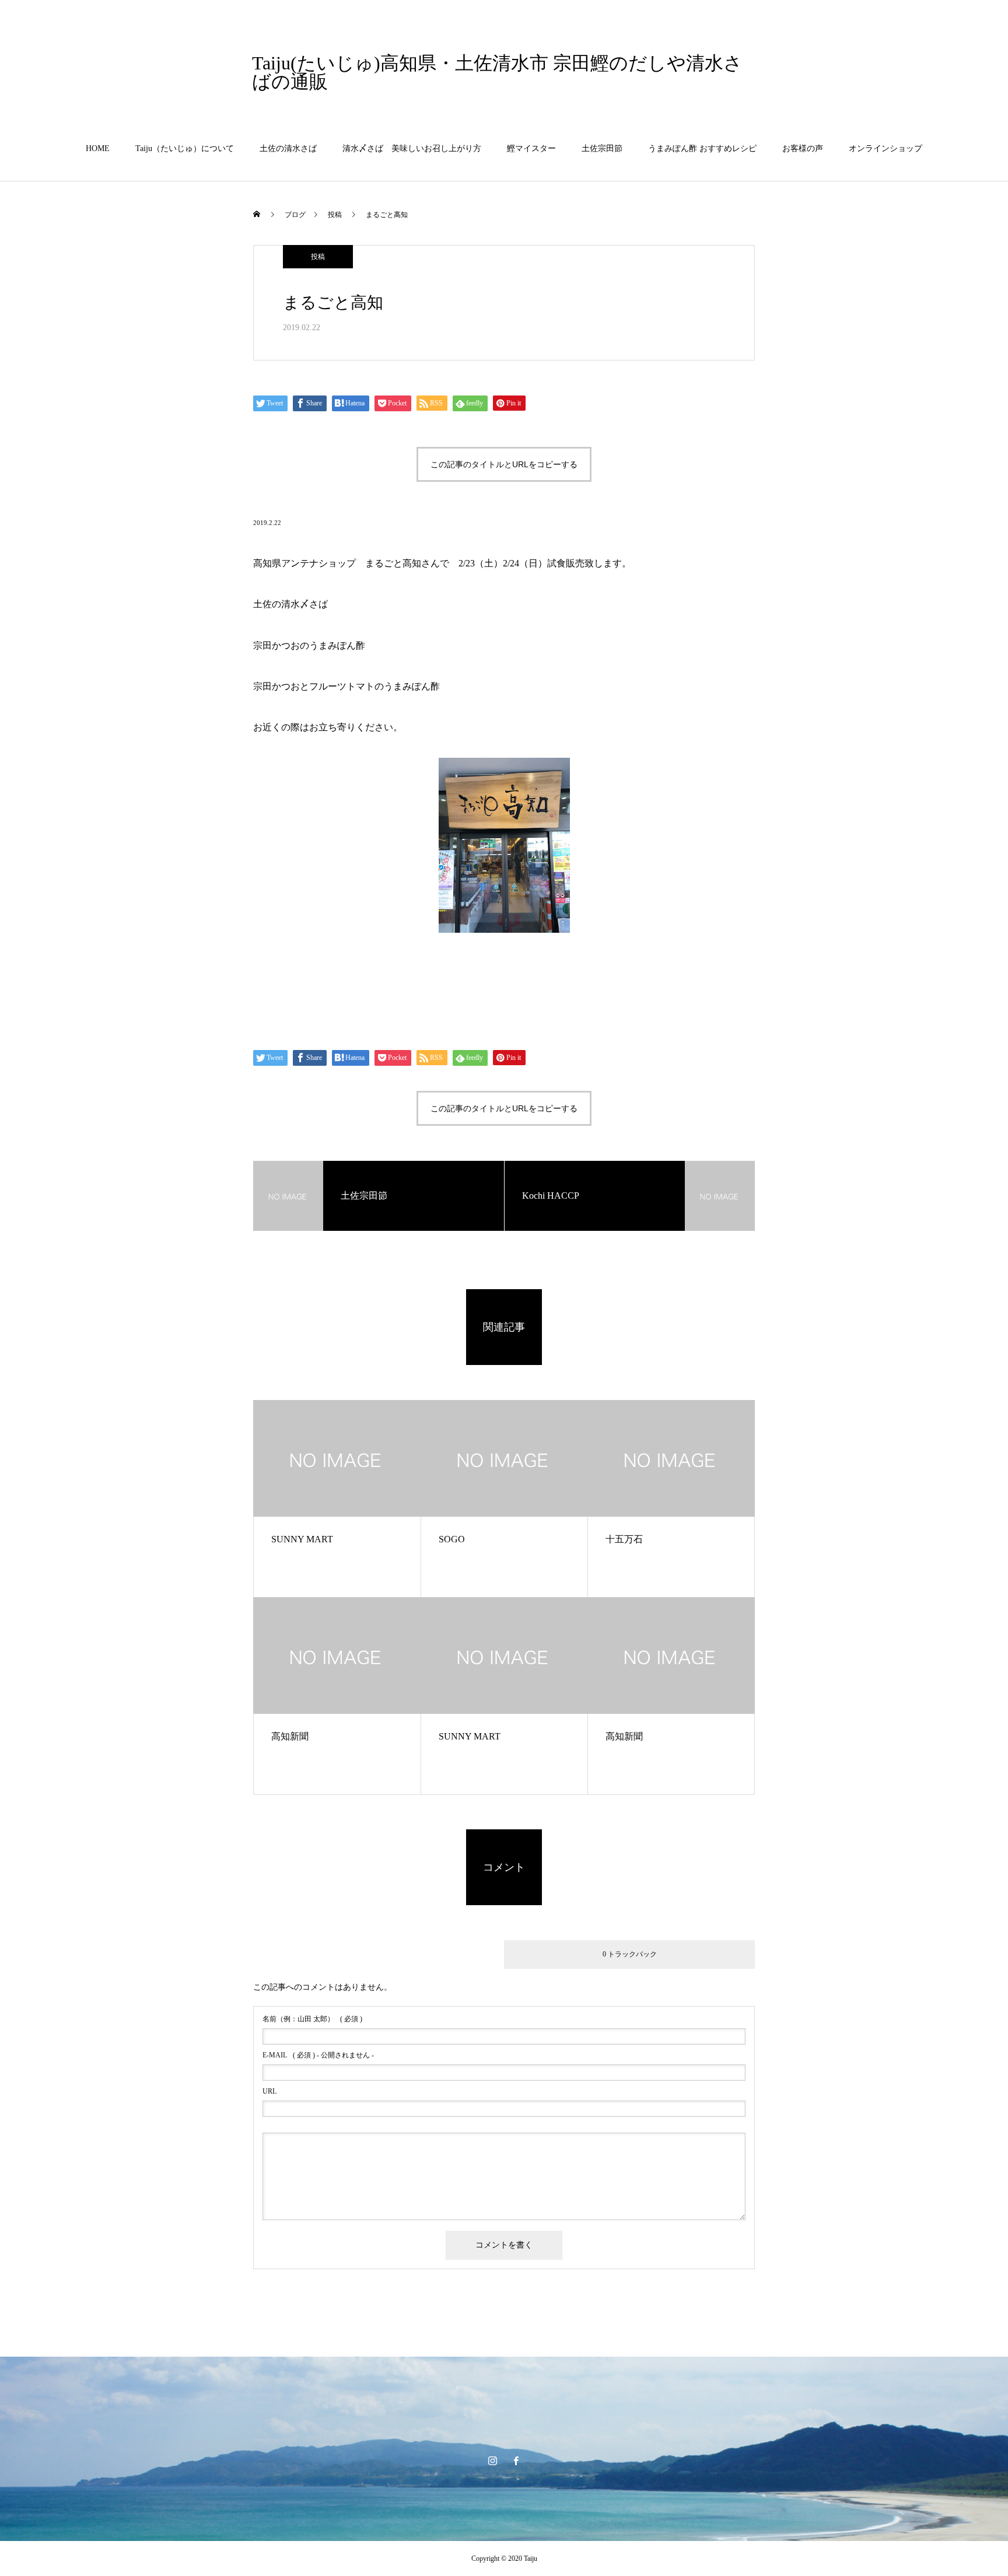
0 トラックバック (630, 1954)
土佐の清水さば (288, 148)
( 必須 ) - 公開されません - (318, 2055)
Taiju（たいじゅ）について (185, 148)
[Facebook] (516, 2460)
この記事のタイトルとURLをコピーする (504, 464)
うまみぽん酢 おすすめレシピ (702, 148)
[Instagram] (492, 2460)
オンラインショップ (885, 148)
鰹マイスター (531, 148)
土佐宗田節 (602, 148)
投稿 (318, 257)
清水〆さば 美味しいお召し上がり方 (412, 148)
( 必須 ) (312, 2019)
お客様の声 (803, 148)
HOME (98, 148)
